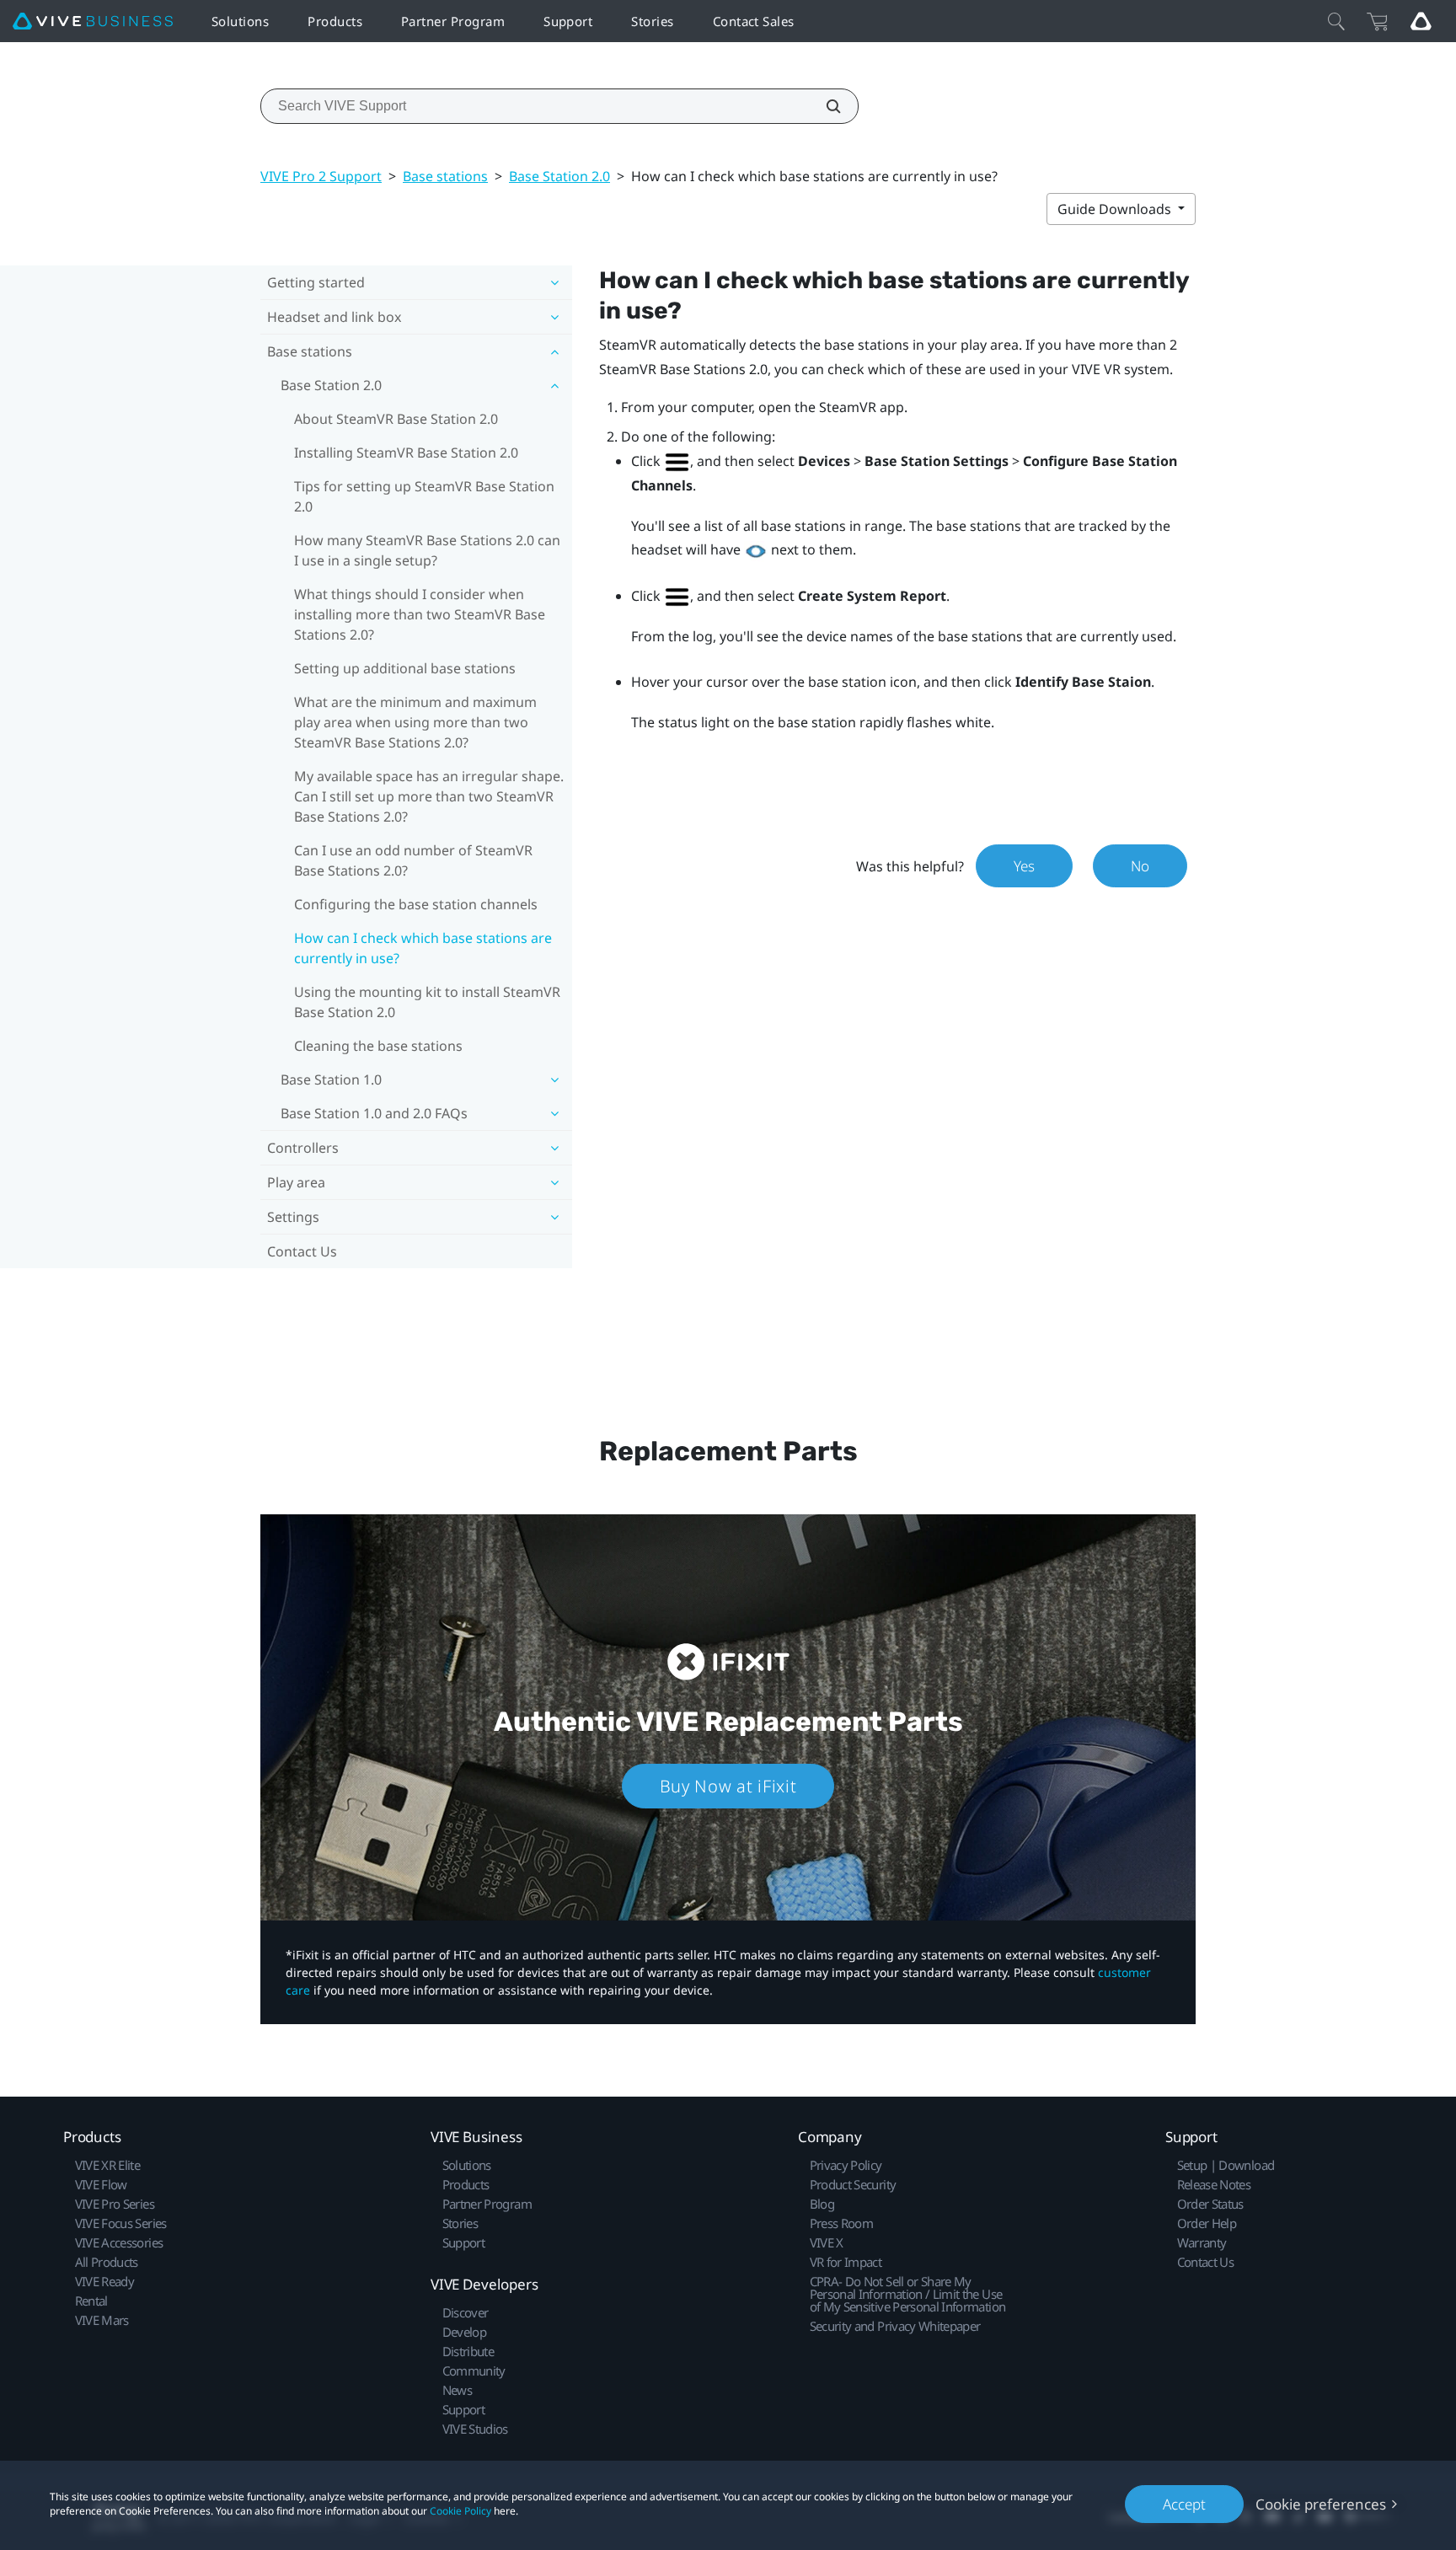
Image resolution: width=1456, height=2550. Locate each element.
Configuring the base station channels (416, 904)
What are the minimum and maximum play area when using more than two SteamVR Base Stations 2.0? (415, 722)
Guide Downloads (1116, 209)
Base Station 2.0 (559, 176)
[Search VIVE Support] (824, 106)
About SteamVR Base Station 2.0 (396, 419)
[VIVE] (93, 21)
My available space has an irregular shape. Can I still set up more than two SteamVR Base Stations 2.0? (429, 796)
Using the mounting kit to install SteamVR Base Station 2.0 (427, 1002)
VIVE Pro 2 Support (321, 176)
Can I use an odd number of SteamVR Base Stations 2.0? (413, 860)
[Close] (1336, 21)
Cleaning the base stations (378, 1046)
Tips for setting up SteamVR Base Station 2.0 (424, 496)
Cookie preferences (1321, 2504)
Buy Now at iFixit (728, 1786)
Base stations (445, 176)
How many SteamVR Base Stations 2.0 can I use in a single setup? (427, 550)
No (1140, 866)
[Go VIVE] (1421, 21)
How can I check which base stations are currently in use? (423, 948)
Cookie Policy (460, 2511)
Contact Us (302, 1251)
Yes (1024, 866)
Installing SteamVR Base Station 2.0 (406, 453)
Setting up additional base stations (405, 668)
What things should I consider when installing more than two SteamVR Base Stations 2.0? (420, 614)
